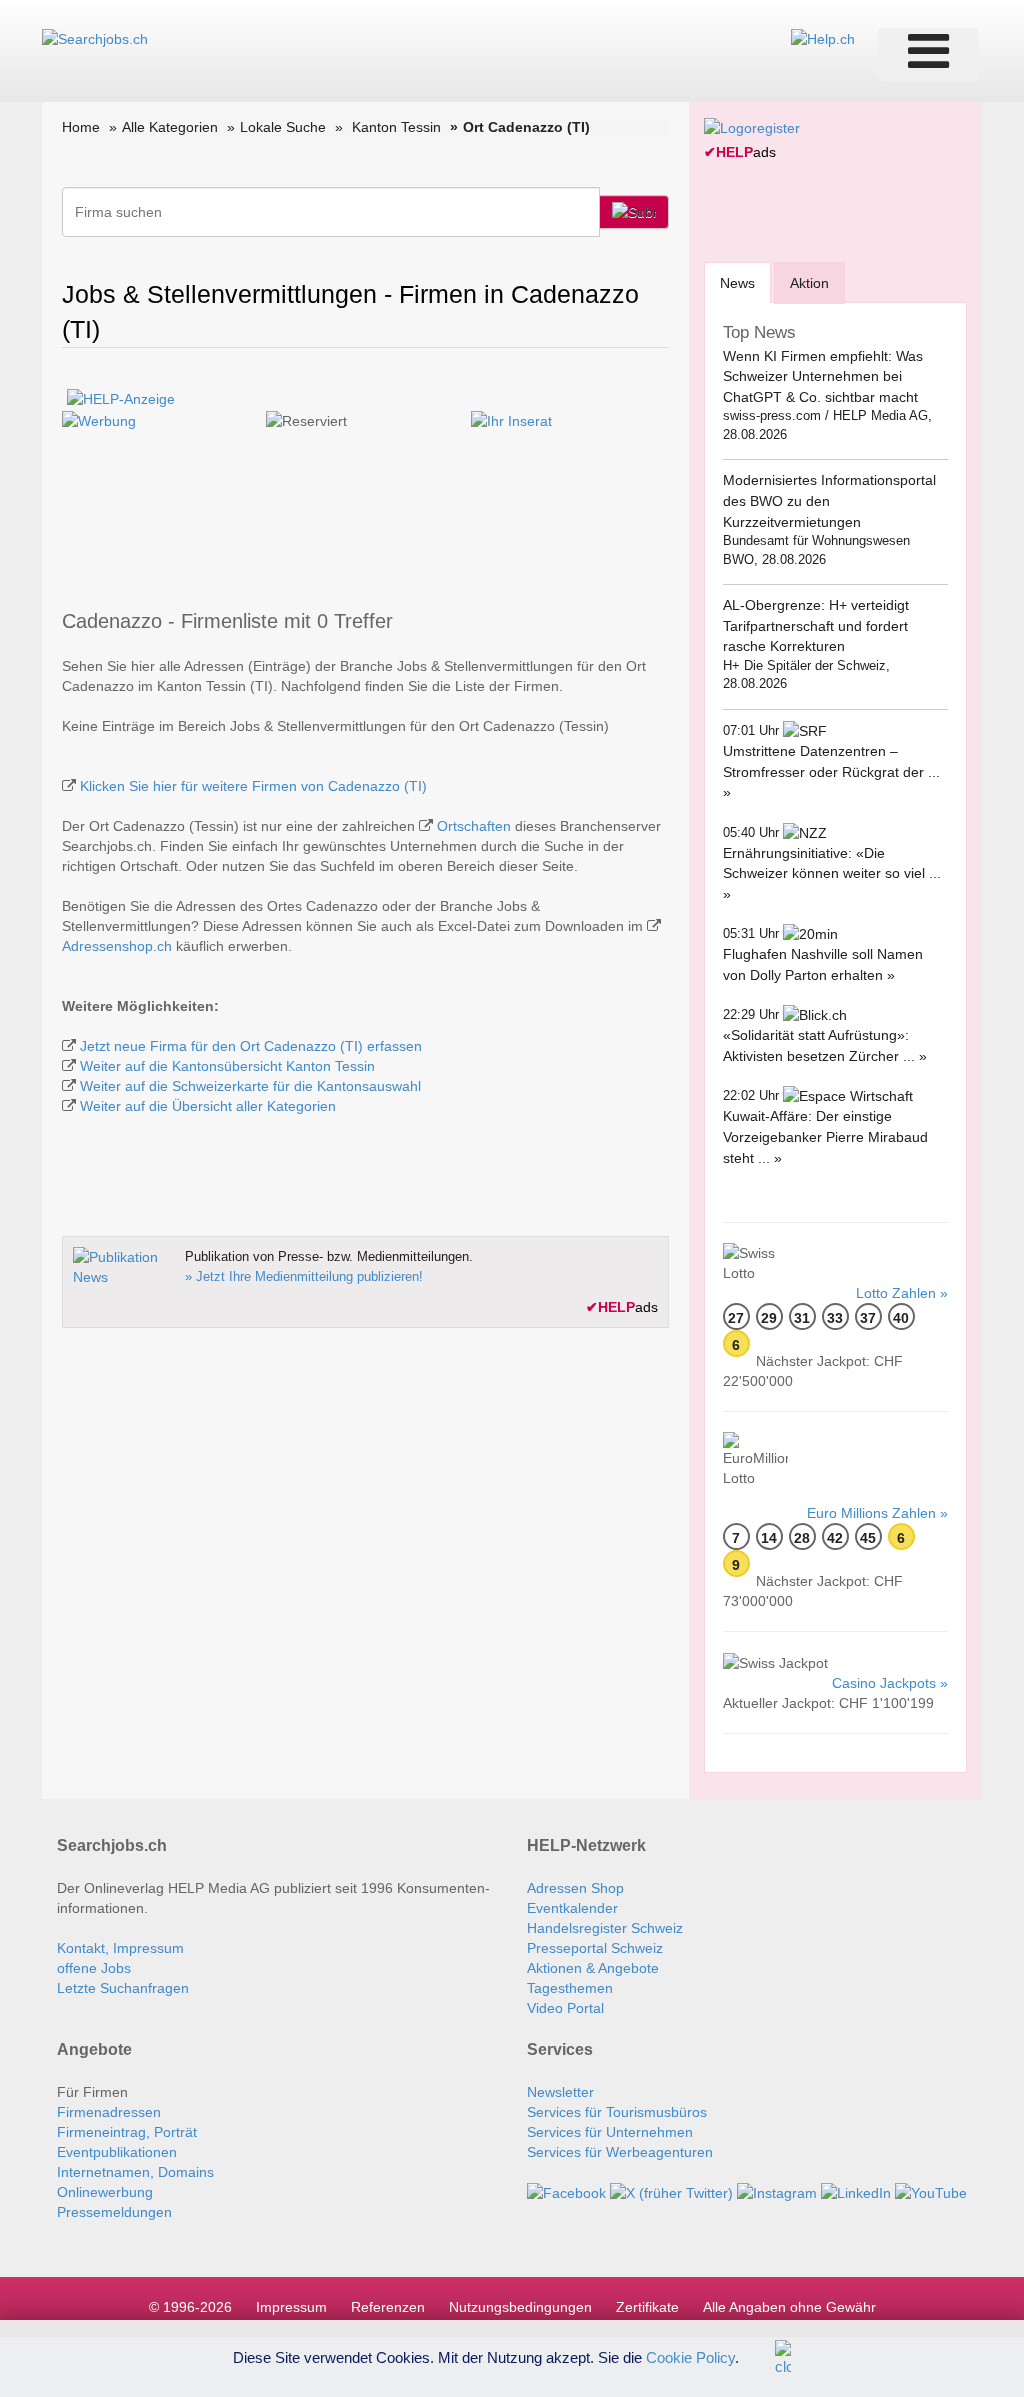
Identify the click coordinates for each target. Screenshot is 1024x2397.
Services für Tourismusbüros (617, 2112)
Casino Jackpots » (890, 1683)
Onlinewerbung (105, 2192)
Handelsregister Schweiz (605, 1928)
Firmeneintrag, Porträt (127, 2132)
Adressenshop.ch (117, 946)
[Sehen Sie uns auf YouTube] (931, 2192)
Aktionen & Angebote (593, 1968)
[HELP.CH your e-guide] (823, 38)
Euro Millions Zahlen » (877, 1513)
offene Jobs (94, 1968)
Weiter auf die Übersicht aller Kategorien (208, 1106)
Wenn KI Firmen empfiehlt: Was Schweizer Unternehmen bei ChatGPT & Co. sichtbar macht (823, 376)
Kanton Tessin (396, 127)
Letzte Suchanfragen (123, 1988)
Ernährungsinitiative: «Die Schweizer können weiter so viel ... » (832, 873)
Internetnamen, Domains (135, 2172)
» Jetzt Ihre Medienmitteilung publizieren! (304, 1276)
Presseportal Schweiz (595, 1948)
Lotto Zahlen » (902, 1293)
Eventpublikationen (117, 2152)
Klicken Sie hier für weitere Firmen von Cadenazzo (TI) (253, 786)
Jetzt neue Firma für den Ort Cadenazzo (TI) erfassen (251, 1046)
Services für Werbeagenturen (620, 2152)
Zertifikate (647, 2307)
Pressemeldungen (114, 2212)
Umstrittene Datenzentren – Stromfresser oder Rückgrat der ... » (831, 771)
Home (81, 127)
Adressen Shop (575, 1888)
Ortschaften (474, 826)
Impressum (291, 2307)
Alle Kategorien (170, 127)
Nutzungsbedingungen (520, 2307)
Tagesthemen (570, 1988)
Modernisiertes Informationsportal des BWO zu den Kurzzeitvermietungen (829, 500)
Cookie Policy (690, 2356)
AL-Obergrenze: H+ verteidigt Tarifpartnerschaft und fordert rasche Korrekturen (816, 625)
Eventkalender (572, 1908)
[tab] (737, 282)
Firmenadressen (109, 2112)
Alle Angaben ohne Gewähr (789, 2307)
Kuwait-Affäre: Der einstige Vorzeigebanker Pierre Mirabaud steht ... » (825, 1136)
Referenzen (388, 2307)
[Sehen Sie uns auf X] (671, 2192)
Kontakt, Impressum (120, 1948)
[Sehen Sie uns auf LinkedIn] (856, 2192)
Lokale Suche (283, 127)
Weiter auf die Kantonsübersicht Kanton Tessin (227, 1066)
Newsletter (560, 2092)
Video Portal (565, 2008)
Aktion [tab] (809, 283)
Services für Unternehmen (610, 2132)
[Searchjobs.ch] (95, 38)
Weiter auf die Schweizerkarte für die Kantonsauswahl (250, 1086)
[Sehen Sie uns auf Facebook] (566, 2192)
